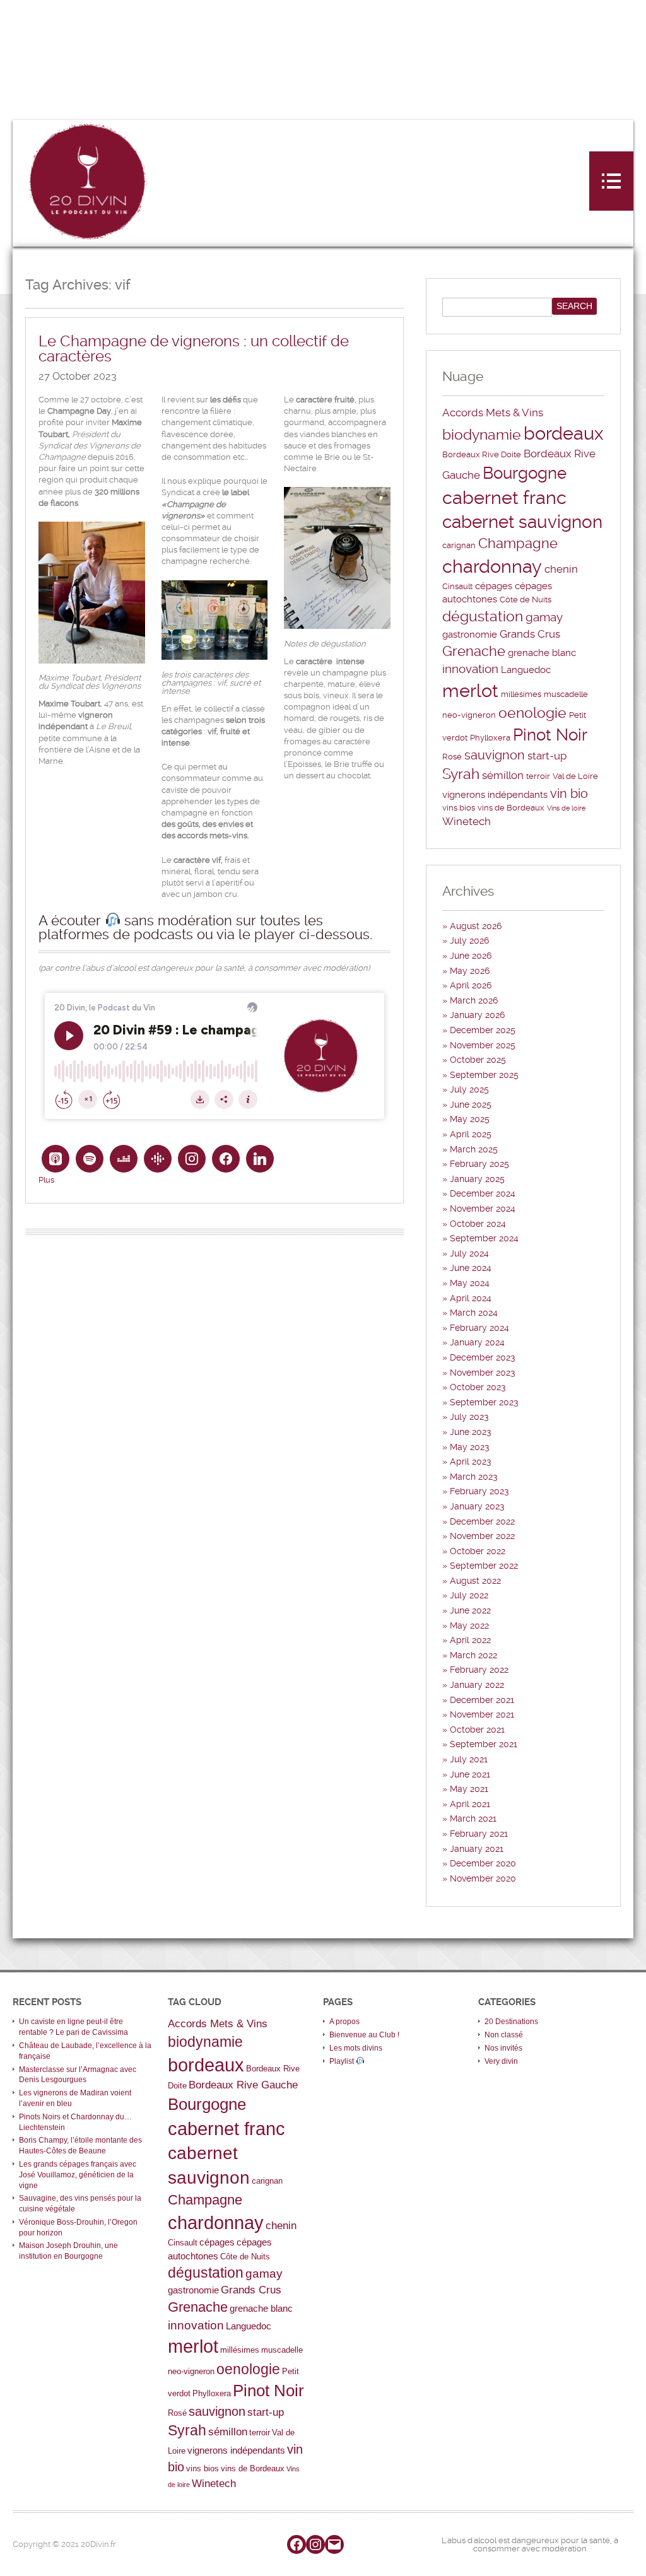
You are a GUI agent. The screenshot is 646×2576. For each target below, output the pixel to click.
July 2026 (469, 940)
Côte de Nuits (526, 600)
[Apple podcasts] (56, 1159)
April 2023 (471, 1461)
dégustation (483, 617)
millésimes (521, 694)
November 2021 (482, 1714)
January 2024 (477, 1342)
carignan (459, 545)
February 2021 (479, 1834)
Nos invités (503, 2048)
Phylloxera (490, 738)
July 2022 (469, 1595)
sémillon (503, 775)
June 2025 (471, 1104)
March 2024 (474, 1313)
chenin (561, 569)
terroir (538, 776)
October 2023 (478, 1387)
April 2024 (471, 1298)
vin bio (569, 793)
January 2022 (477, 1685)
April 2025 (471, 1134)
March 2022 (473, 1655)
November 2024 (483, 1209)
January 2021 (477, 1849)
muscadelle (566, 694)
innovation (470, 669)
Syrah (461, 774)
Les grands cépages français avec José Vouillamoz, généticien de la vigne (78, 2175)
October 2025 (478, 1060)
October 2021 (477, 1730)
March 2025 (474, 1149)
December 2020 (483, 1863)
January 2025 (477, 1179)
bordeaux (564, 433)
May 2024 (470, 1283)
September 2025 (484, 1075)
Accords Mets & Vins (493, 413)
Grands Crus (530, 634)
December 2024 (483, 1193)
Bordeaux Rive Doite (482, 454)
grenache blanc (542, 653)
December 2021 (482, 1700)
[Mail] (334, 2544)
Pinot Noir (550, 735)
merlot (470, 691)
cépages (494, 586)
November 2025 (483, 1045)
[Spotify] (90, 1159)
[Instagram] (192, 1159)
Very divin (501, 2061)
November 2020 (483, 1878)
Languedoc (526, 670)
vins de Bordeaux (511, 808)
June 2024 (471, 1268)
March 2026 (474, 1000)
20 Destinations (511, 2022)
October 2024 (478, 1224)
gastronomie (470, 635)
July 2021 (469, 1759)
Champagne (518, 543)
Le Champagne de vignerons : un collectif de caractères (194, 349)
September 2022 (484, 1566)
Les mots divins (356, 2048)
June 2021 (470, 1774)
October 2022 (478, 1551)
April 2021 (470, 1804)
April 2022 (470, 1640)
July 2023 (469, 1417)
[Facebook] (297, 2544)
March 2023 (474, 1477)
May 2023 (470, 1447)
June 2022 (470, 1610)
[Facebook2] (226, 1159)
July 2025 (469, 1089)
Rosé (452, 757)
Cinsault (457, 586)
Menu (611, 181)
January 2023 (477, 1506)
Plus (46, 1180)
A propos (344, 2022)
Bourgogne (525, 473)
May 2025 (470, 1119)
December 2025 (483, 1030)
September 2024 (484, 1238)
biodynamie (482, 435)
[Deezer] (124, 1159)
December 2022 (482, 1521)
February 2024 (479, 1328)
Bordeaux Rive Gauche (243, 2085)
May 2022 (469, 1625)
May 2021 (469, 1789)
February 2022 (479, 1670)
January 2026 (477, 1015)
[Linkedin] (260, 1159)
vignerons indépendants (495, 795)
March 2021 (473, 1818)
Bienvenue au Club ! (364, 2035)
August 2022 (475, 1581)
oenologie (532, 713)
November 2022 (482, 1536)
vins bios (459, 808)
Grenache (474, 651)
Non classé (504, 2035)
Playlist (343, 2061)
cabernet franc (504, 498)
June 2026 (471, 956)
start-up (547, 756)
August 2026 (476, 926)
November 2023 (483, 1373)
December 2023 (483, 1357)
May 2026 (470, 971)
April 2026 (471, 985)
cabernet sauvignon (522, 522)
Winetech (467, 821)
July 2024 (469, 1253)
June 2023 (471, 1432)
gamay (544, 618)
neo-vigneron (469, 715)
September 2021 (484, 1744)
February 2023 (479, 1491)
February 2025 (479, 1164)
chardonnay (492, 566)
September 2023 (484, 1402)
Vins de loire (566, 808)
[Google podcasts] (158, 1159)
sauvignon (495, 755)
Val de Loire (575, 776)
